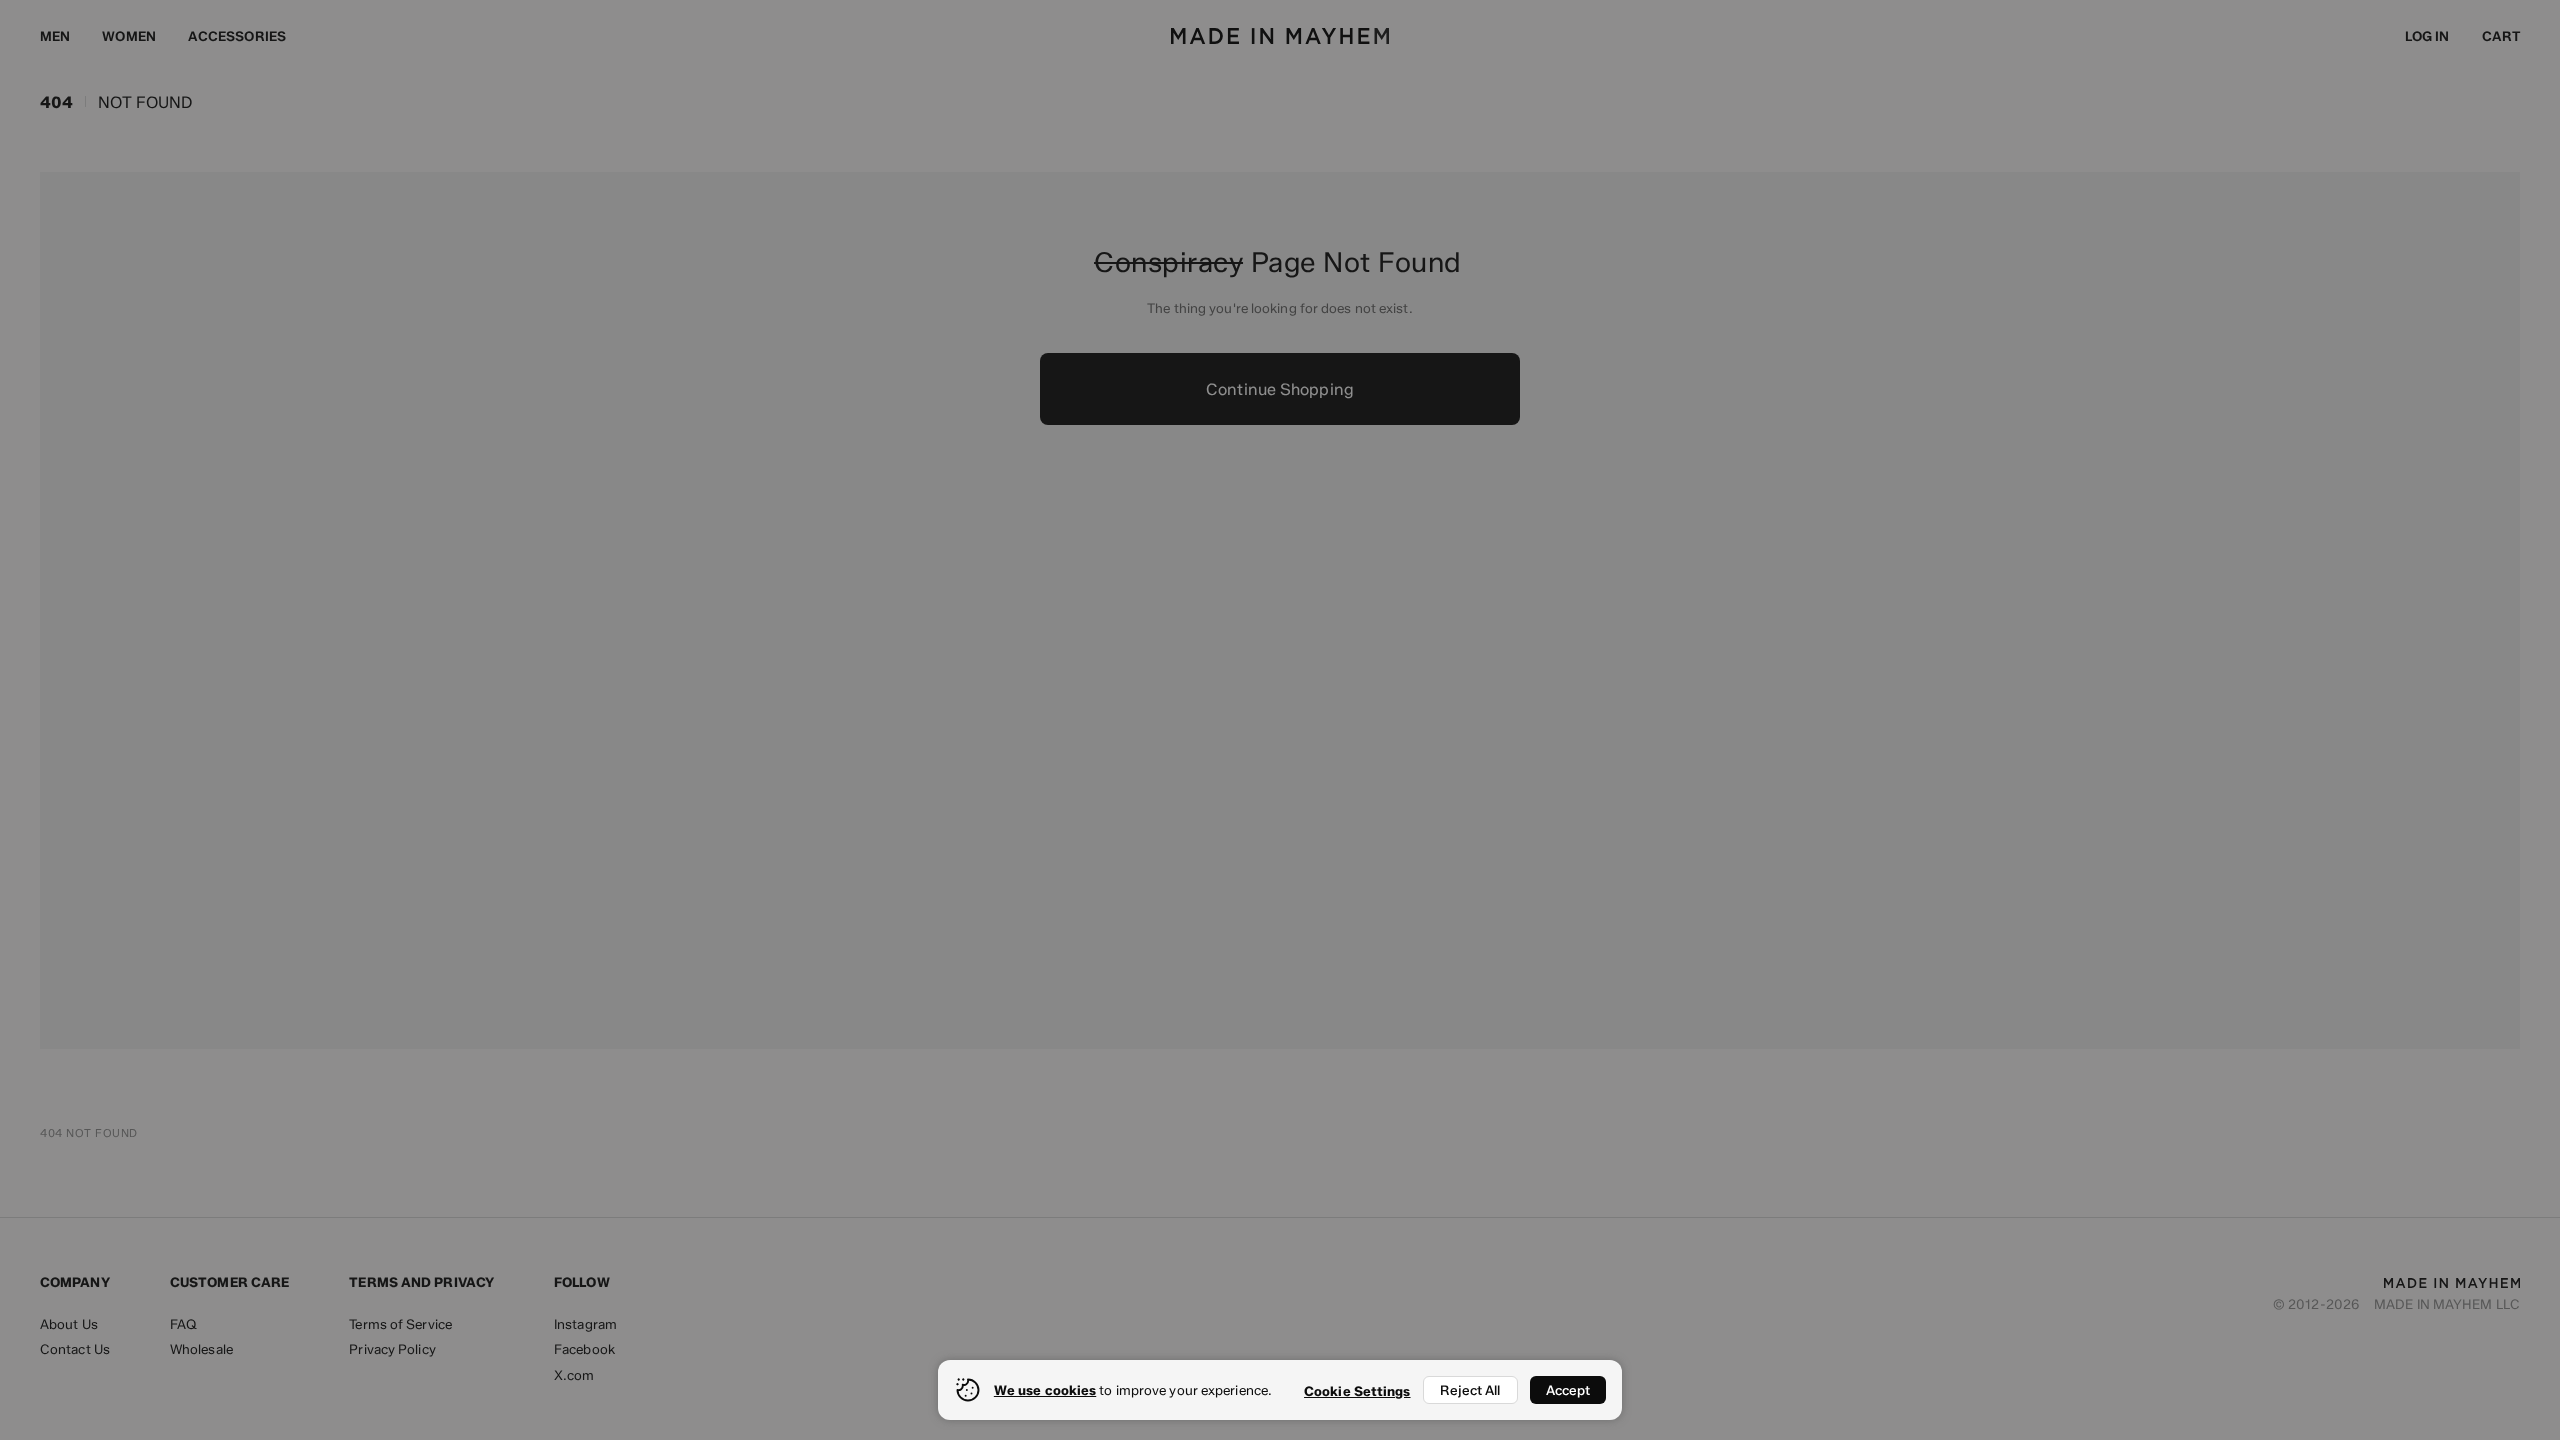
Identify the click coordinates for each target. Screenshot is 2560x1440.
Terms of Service (400, 1324)
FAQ (183, 1324)
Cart (2501, 36)
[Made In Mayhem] (1280, 36)
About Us (69, 1324)
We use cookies (1045, 1390)
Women (129, 36)
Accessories (237, 36)
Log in (2427, 36)
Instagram (585, 1324)
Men (55, 36)
